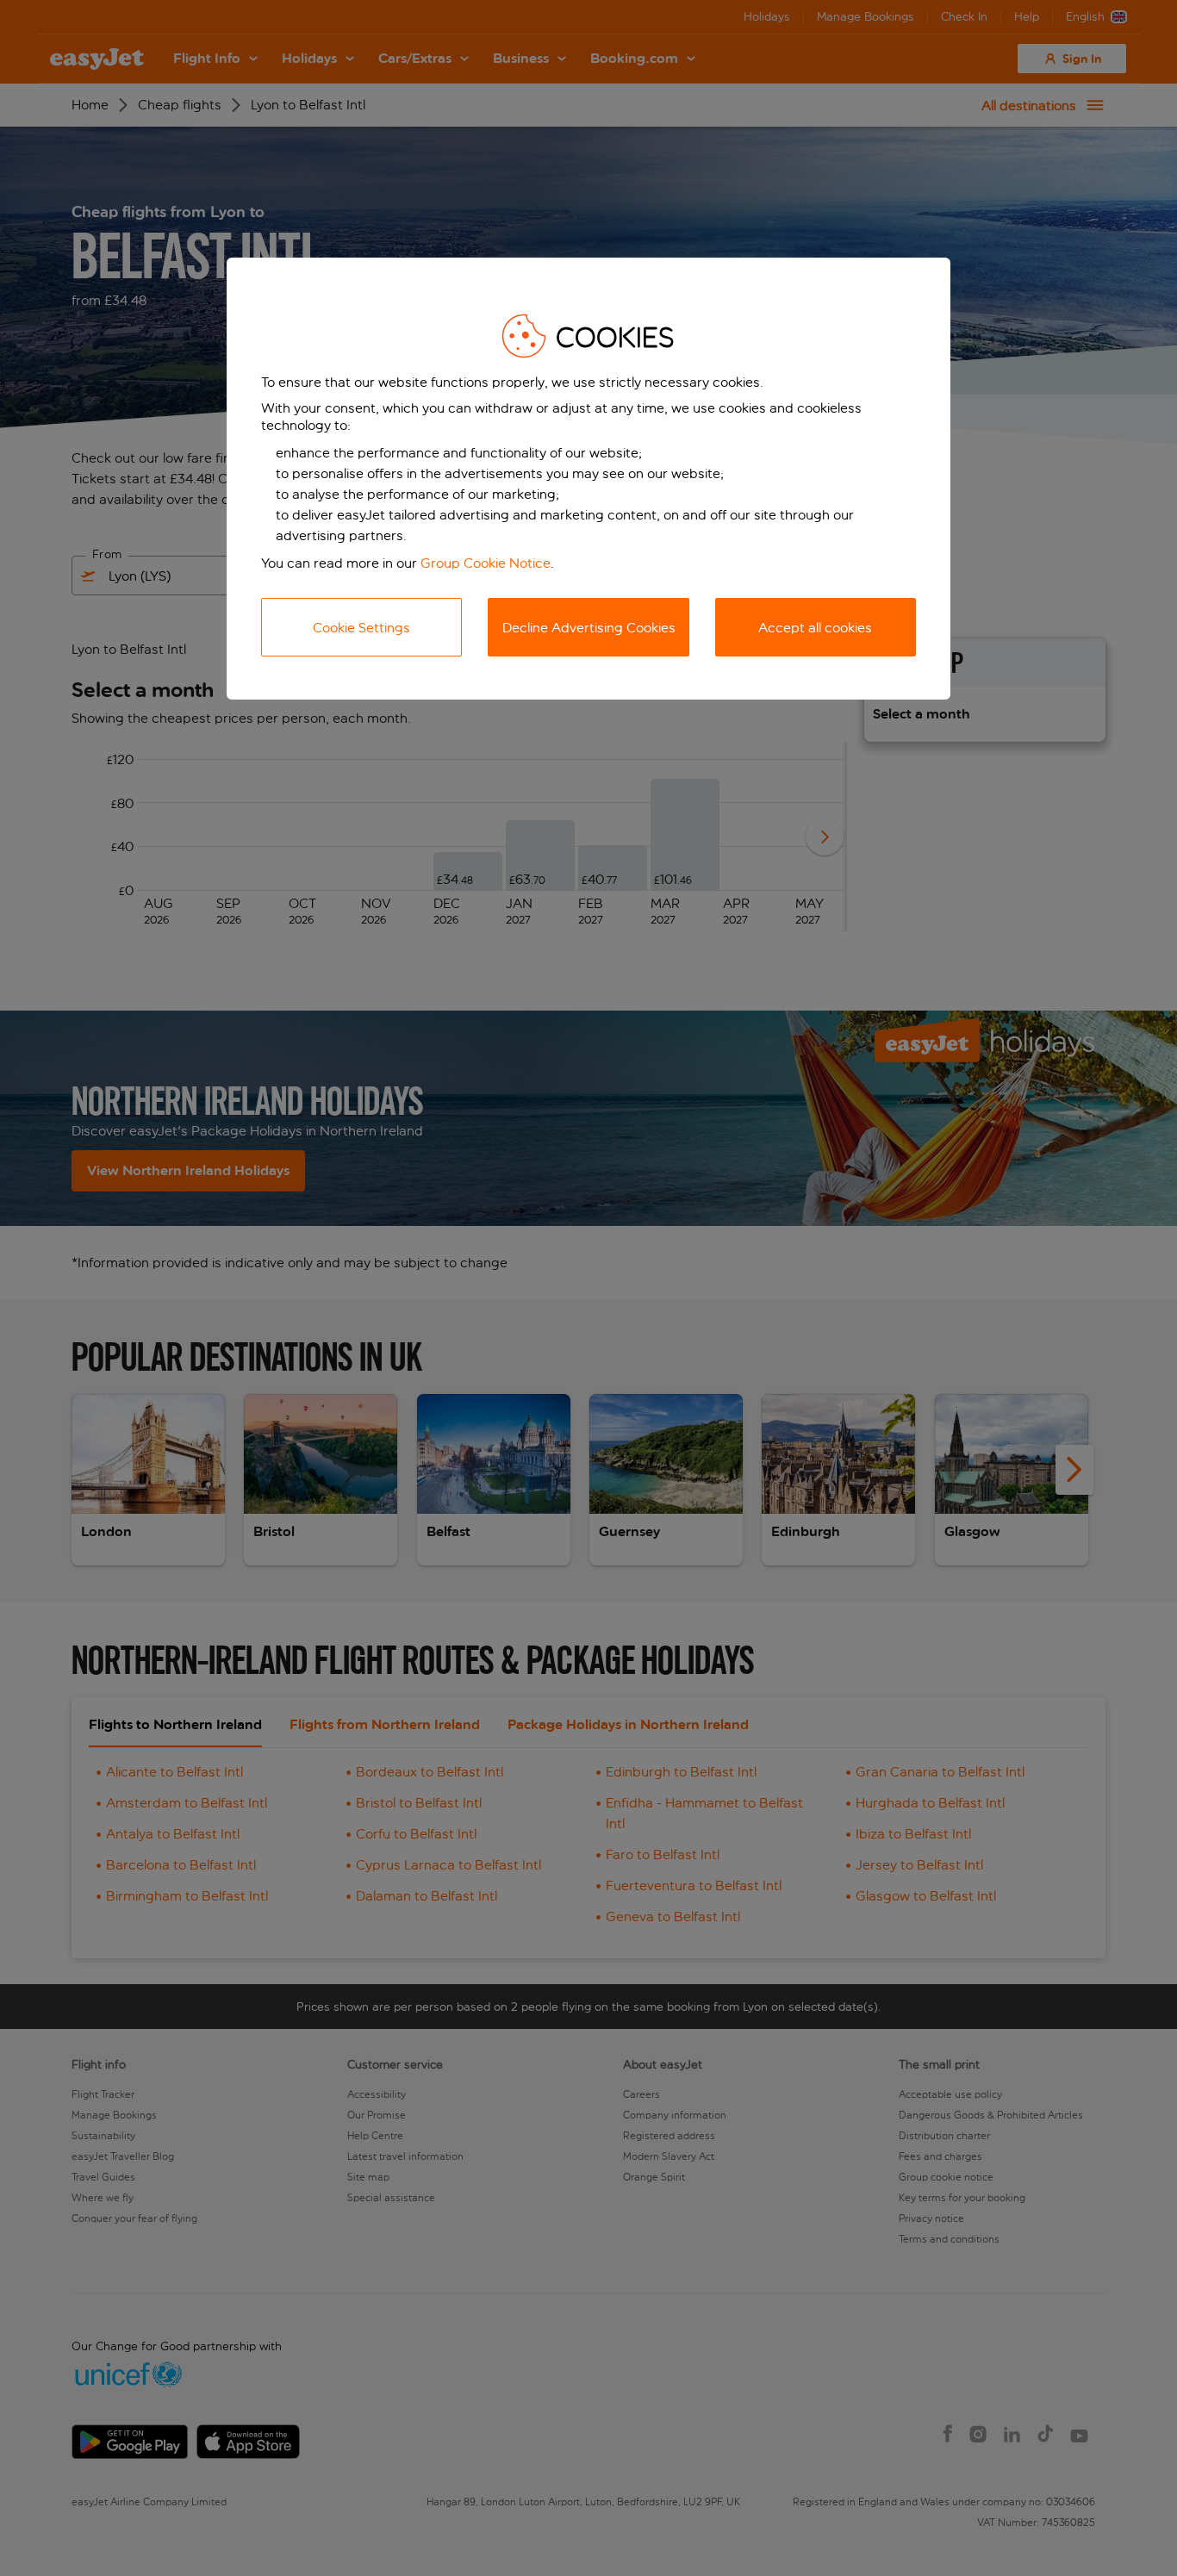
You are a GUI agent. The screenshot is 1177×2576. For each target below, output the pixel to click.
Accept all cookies (815, 628)
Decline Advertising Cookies (589, 628)
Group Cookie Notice (486, 563)
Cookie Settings (361, 628)
